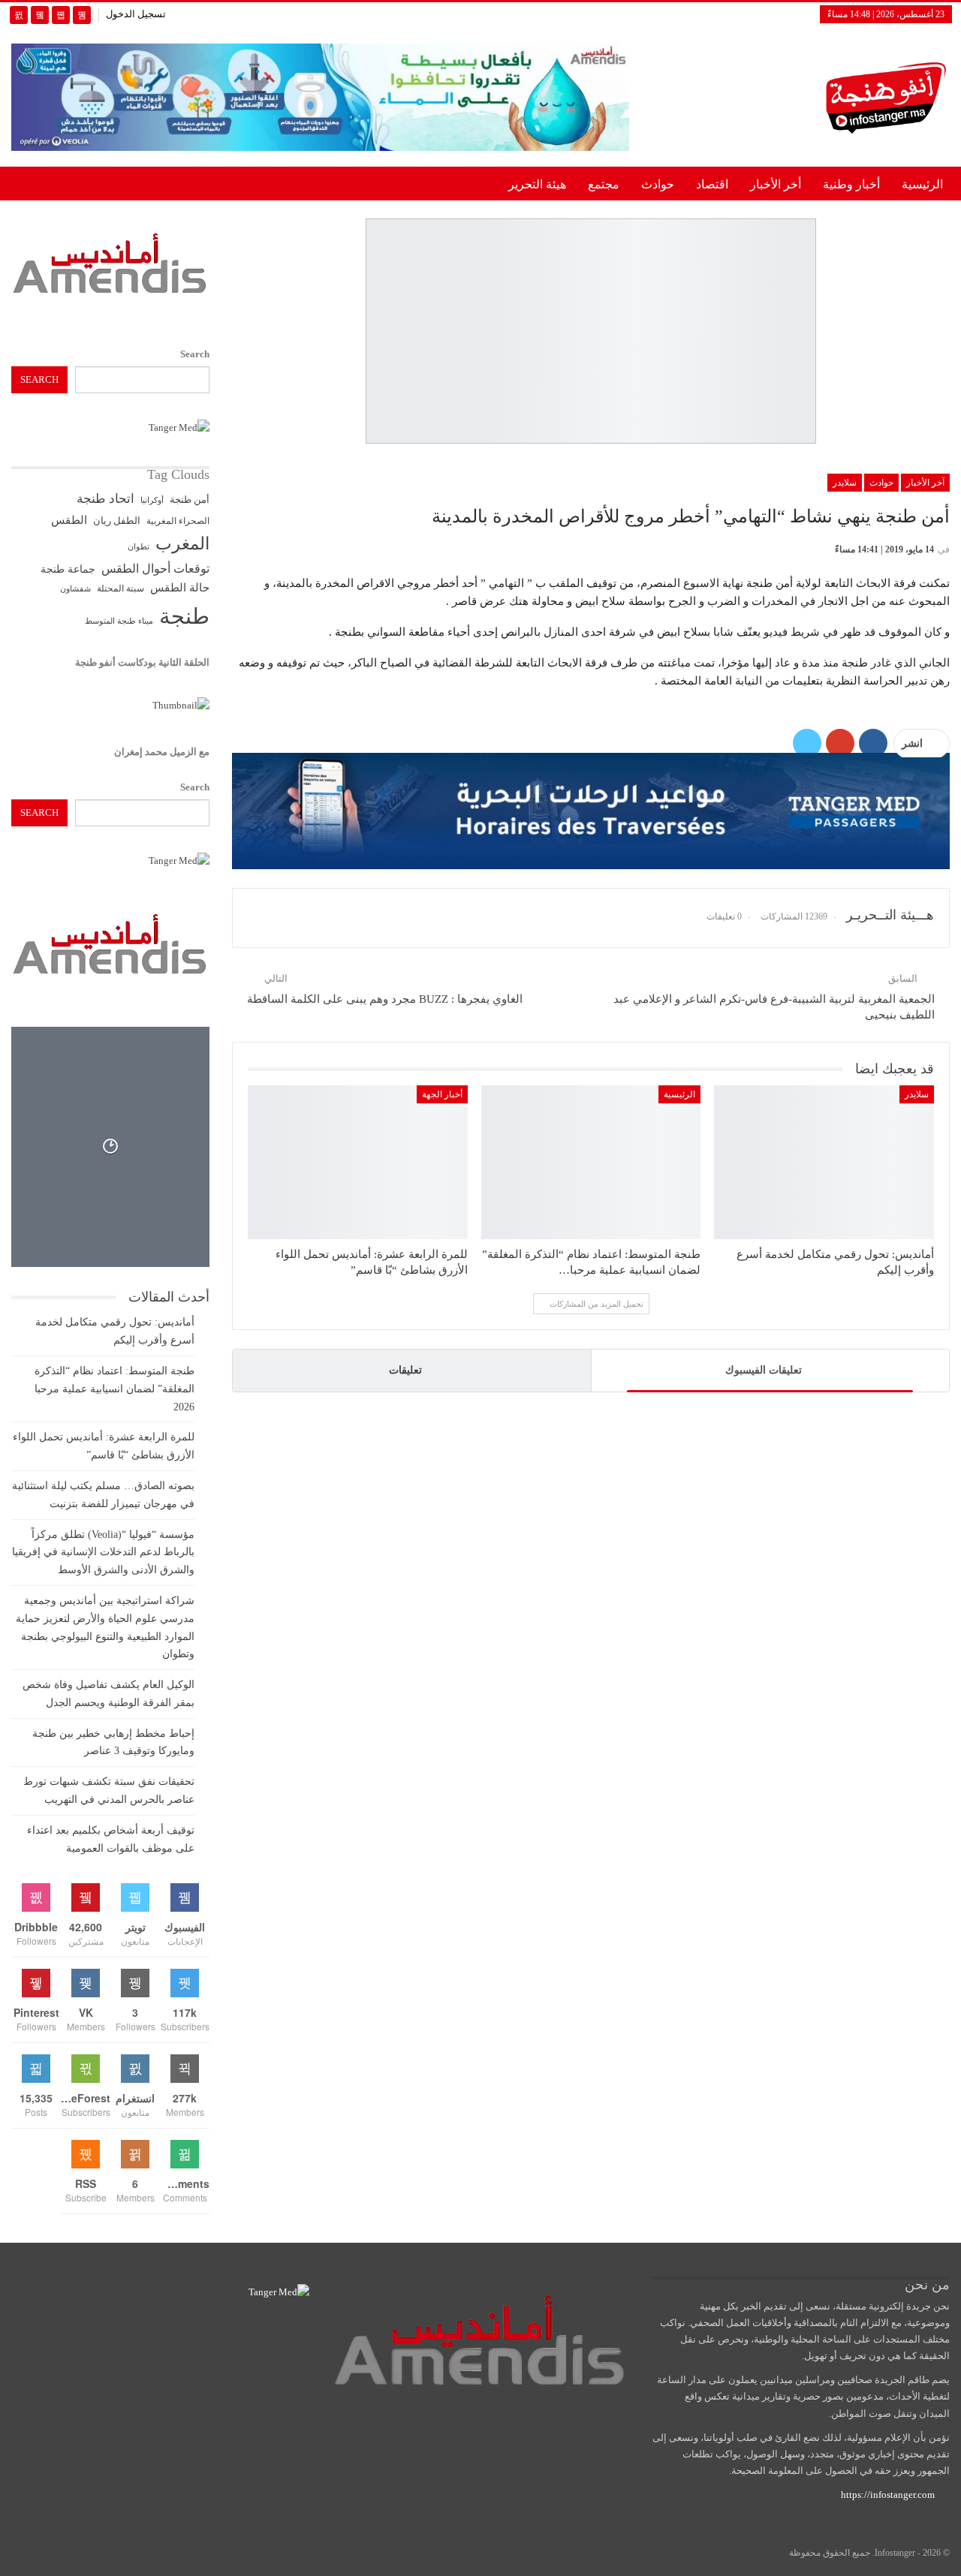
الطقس (69, 520)
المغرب (182, 544)
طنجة (184, 616)
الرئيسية (922, 184)
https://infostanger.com (887, 2495)
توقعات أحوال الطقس (155, 569)
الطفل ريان (117, 521)
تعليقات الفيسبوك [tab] (764, 1370)
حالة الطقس (180, 588)
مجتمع (604, 184)
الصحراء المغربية (178, 521)
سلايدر (845, 483)
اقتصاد (712, 184)
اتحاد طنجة (105, 499)
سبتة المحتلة (121, 589)
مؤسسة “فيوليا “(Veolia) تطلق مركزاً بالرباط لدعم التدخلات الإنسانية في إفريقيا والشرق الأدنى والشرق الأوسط (103, 1553)
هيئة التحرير (537, 184)
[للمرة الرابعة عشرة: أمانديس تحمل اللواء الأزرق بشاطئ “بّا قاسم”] (358, 1162)
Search (195, 354)
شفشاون (75, 589)
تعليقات (405, 1370)
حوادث (658, 184)
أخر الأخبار (776, 184)
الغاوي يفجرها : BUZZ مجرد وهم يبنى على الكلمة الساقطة (385, 999)
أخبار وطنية (851, 184)
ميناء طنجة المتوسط (119, 621)
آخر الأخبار (925, 483)
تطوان (139, 546)
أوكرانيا (152, 500)
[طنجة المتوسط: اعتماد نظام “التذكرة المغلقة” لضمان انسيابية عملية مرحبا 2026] (591, 1162)
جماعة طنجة (68, 569)
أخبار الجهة (442, 1094)
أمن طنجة (190, 500)
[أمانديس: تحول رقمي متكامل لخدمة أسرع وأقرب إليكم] (824, 1162)
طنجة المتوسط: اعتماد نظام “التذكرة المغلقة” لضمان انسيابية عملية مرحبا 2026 (114, 1389)
